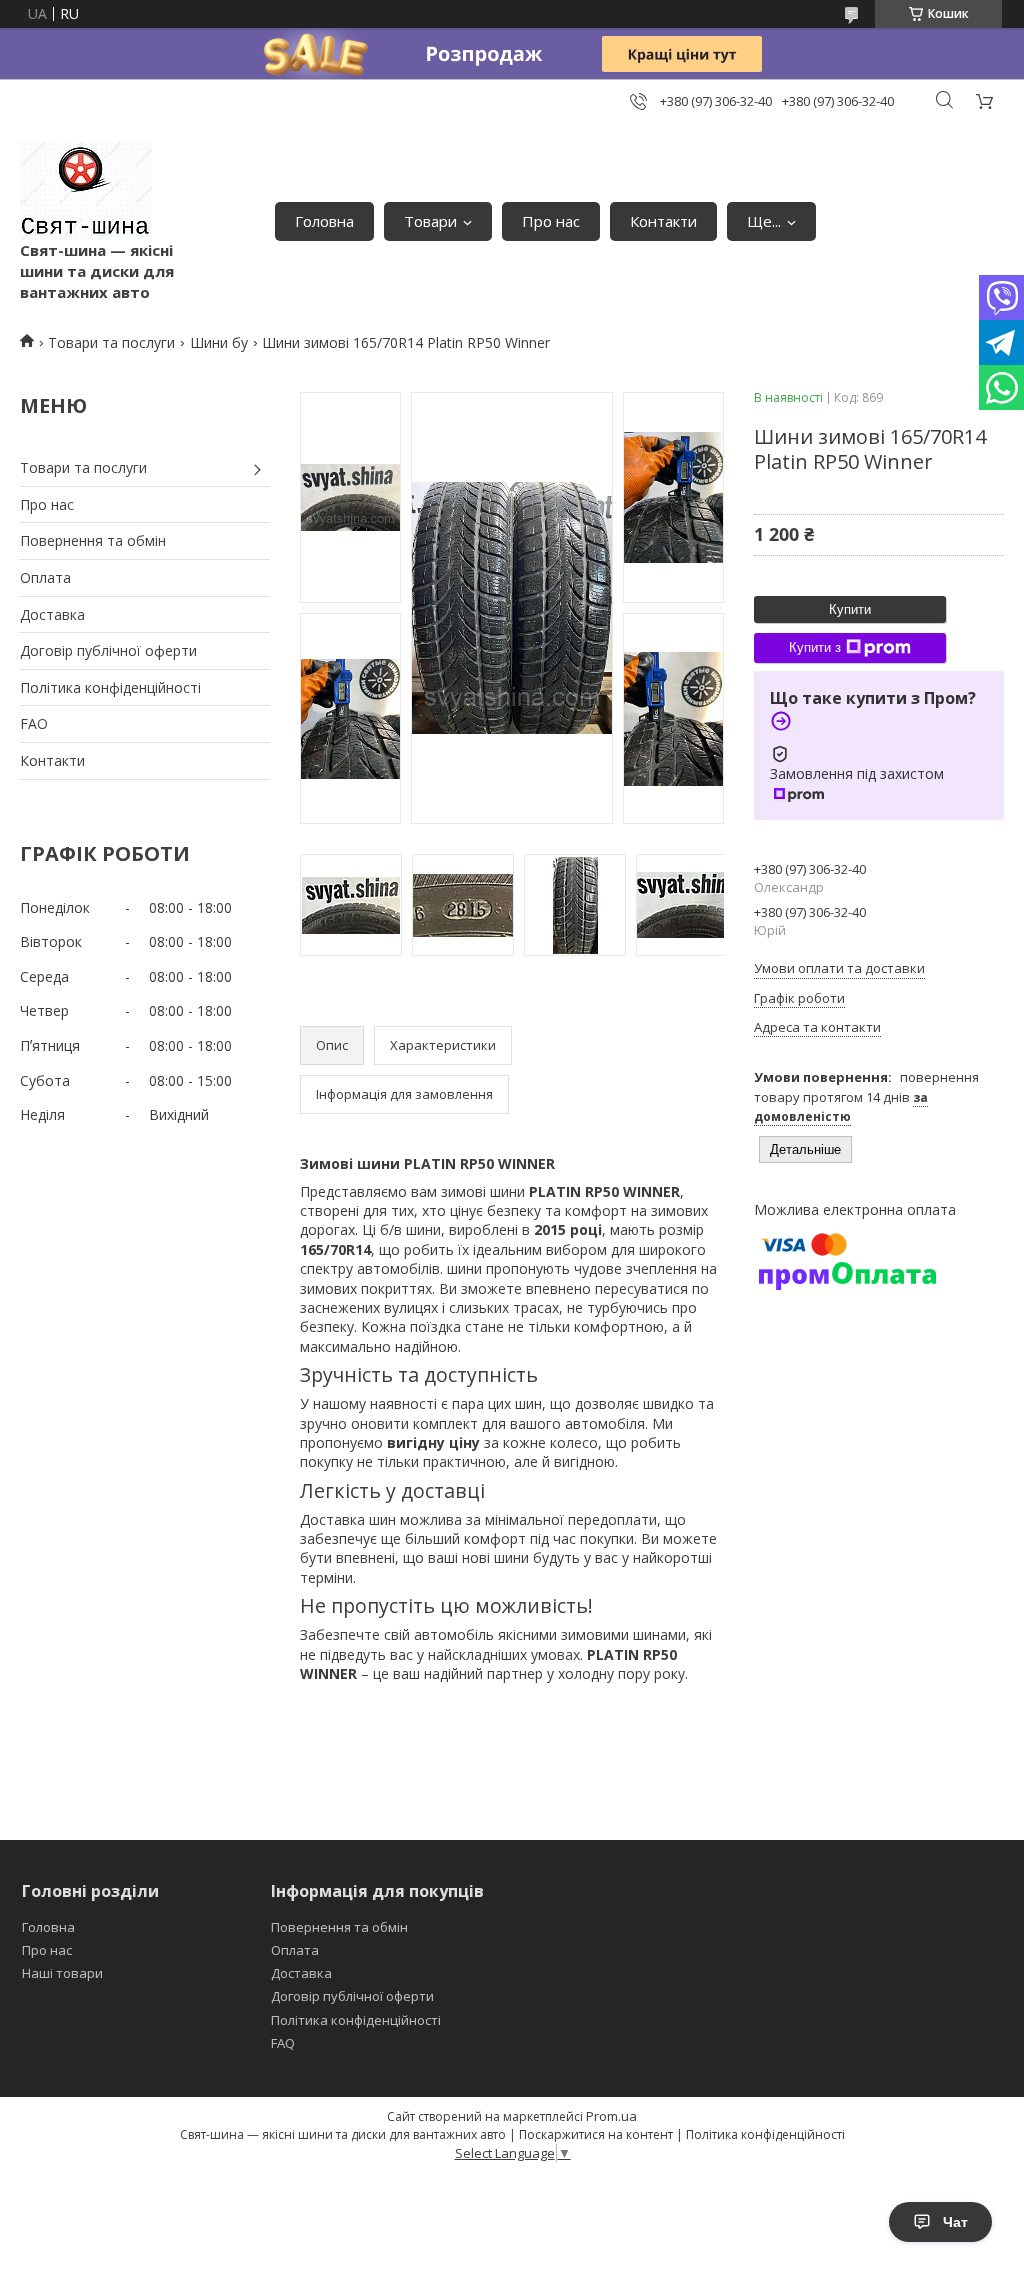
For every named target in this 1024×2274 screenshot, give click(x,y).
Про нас (551, 221)
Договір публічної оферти (108, 650)
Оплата (45, 577)
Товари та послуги (111, 342)
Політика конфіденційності (110, 687)
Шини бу (219, 342)
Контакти (663, 221)
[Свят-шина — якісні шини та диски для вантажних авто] (86, 190)
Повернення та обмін (93, 540)
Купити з (815, 647)
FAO (34, 723)
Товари (430, 221)
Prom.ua (611, 2116)
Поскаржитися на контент (596, 2134)
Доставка (52, 614)
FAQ (283, 2043)
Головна (324, 221)
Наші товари (62, 1973)
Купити (850, 609)
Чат (955, 2222)
